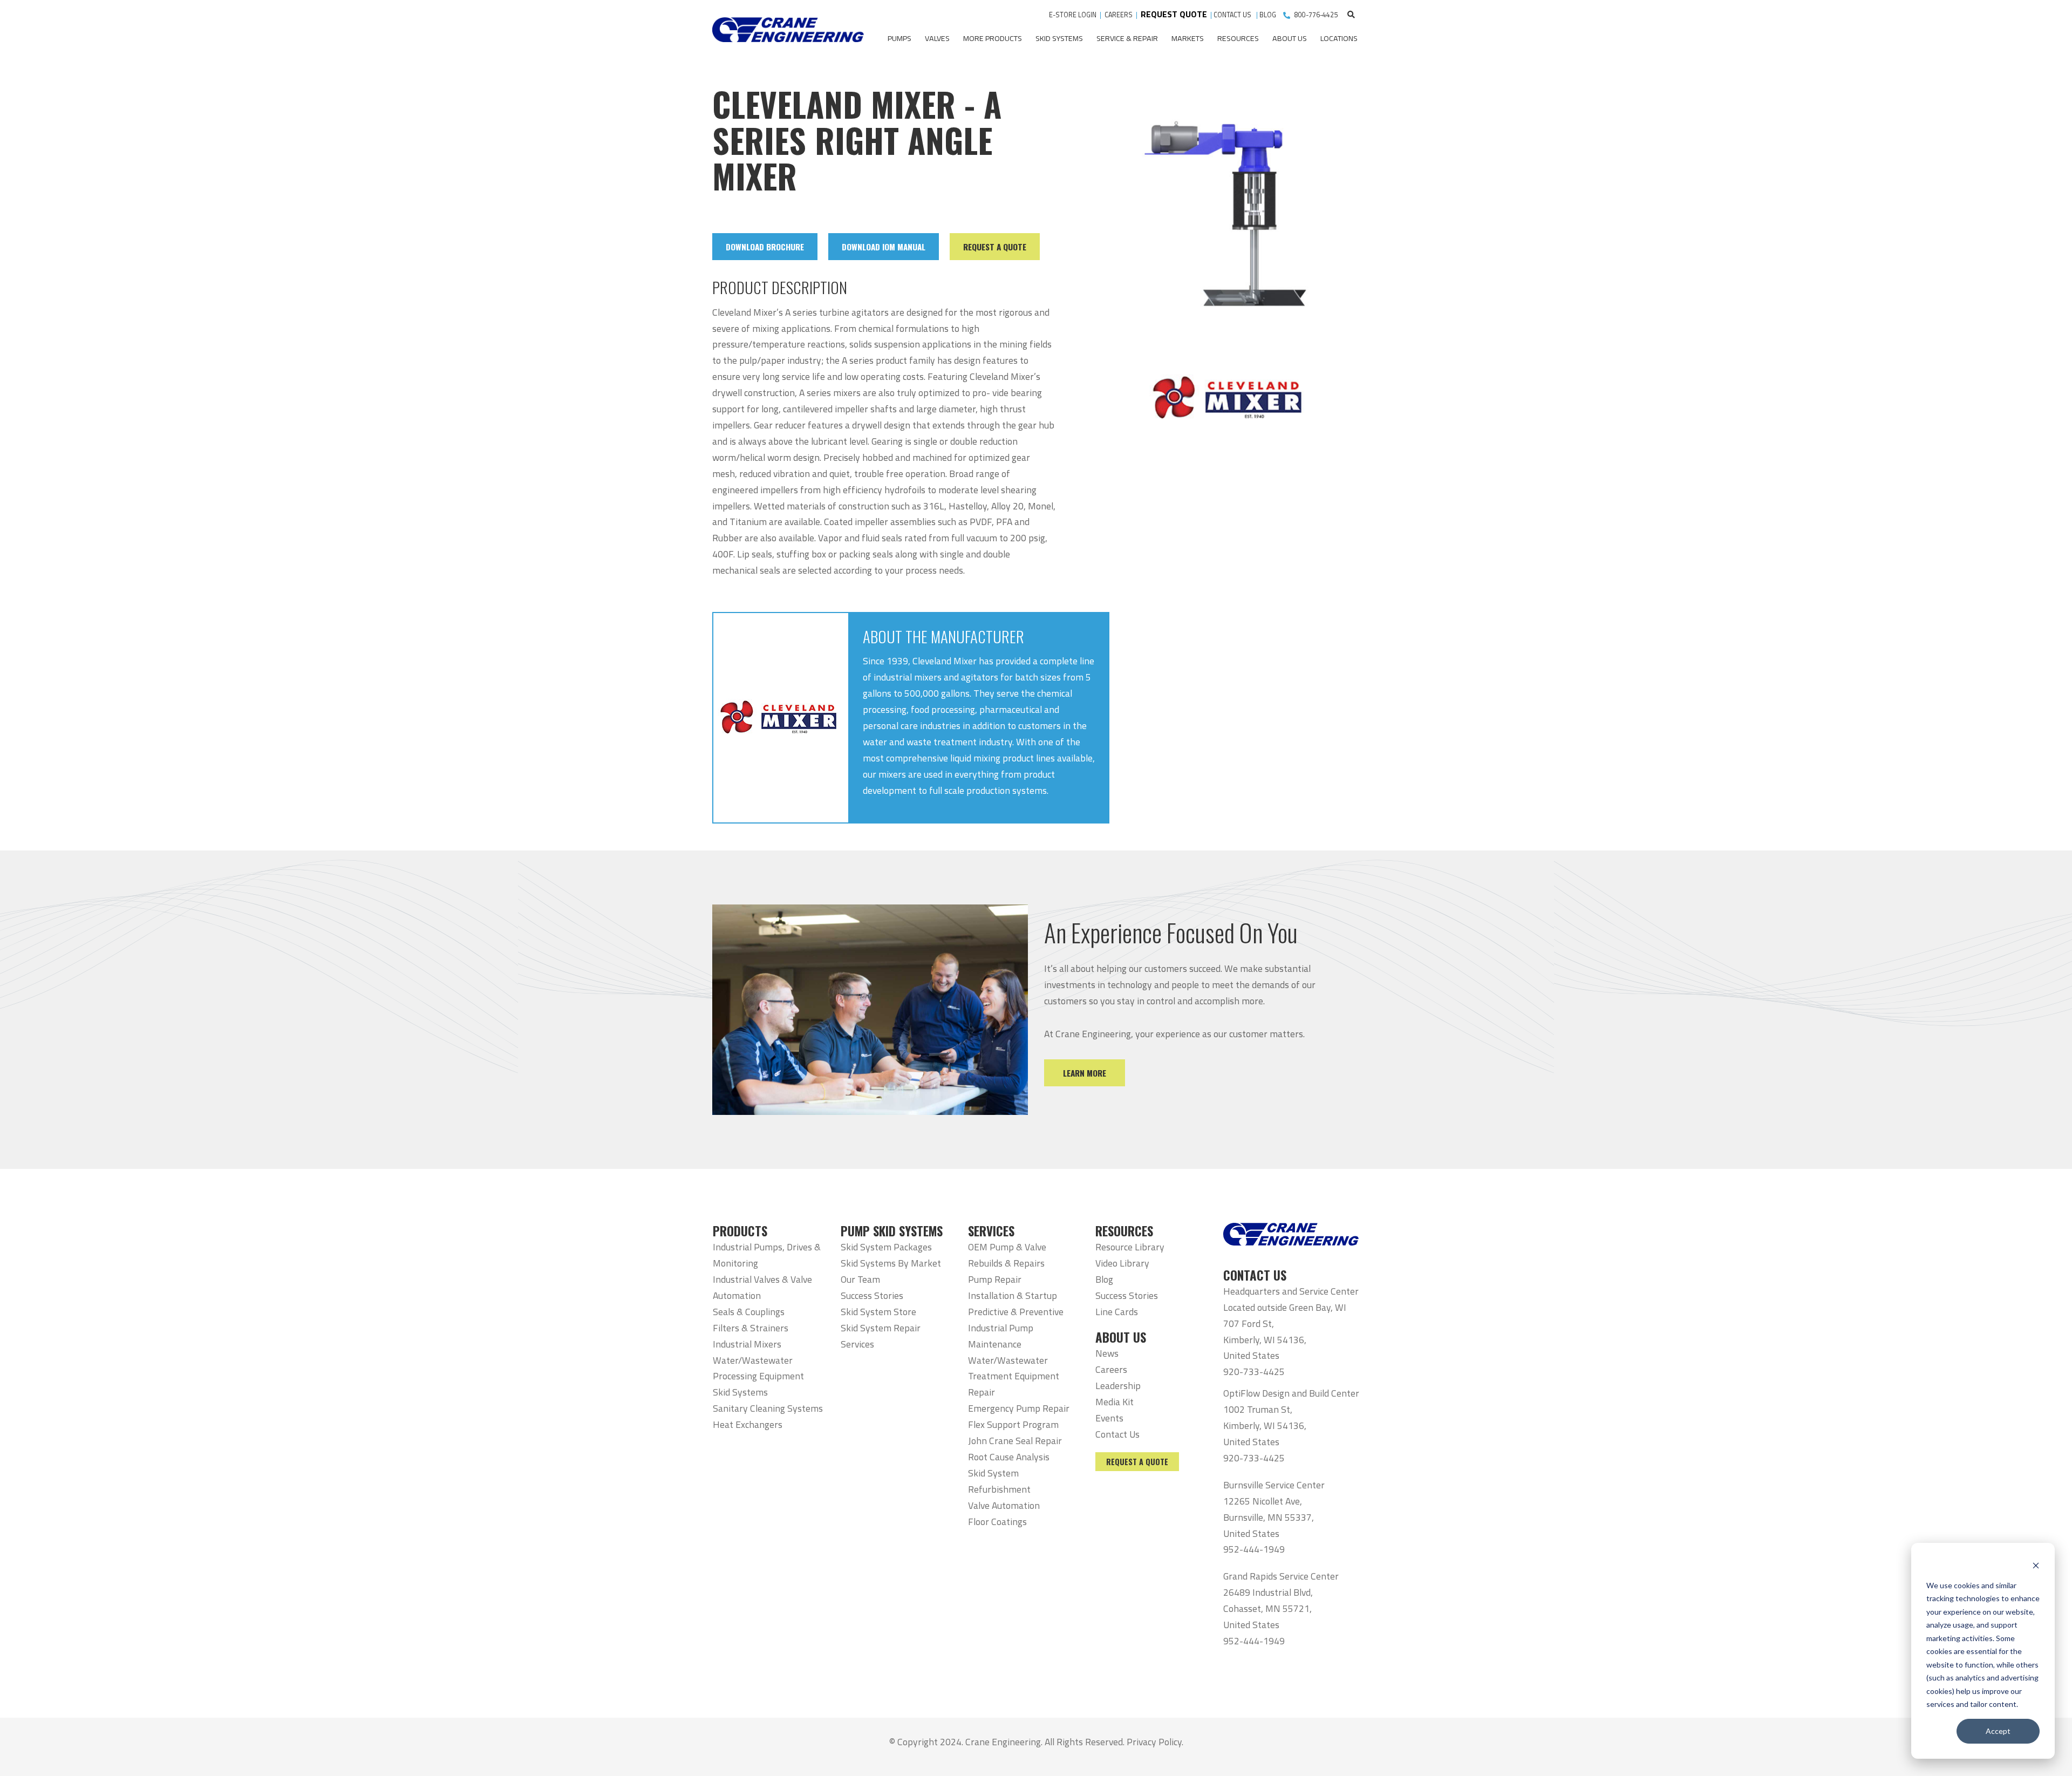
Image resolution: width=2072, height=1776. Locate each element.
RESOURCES (1124, 1231)
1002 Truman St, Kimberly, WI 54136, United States (1265, 1425)
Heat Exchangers (748, 1424)
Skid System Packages (886, 1247)
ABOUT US (1121, 1337)
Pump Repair (995, 1279)
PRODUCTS (740, 1231)
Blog (1104, 1279)
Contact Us (1117, 1434)
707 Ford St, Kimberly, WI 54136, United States (1265, 1340)
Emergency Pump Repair (1019, 1408)
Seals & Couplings (749, 1312)
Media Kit (1115, 1402)
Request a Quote (1137, 1462)
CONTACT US (1233, 15)
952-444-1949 (1254, 1549)
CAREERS (1119, 15)
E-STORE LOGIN (1073, 15)
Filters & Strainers (751, 1328)
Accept (1998, 1731)
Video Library (1122, 1263)
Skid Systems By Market (891, 1263)
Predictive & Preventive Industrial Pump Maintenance (1016, 1328)
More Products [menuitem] (993, 38)
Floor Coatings (997, 1522)
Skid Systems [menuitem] (1059, 38)
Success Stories (872, 1295)
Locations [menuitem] (1339, 38)
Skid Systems (740, 1392)
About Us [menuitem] (1290, 38)
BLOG (1268, 15)
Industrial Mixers (747, 1344)
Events (1109, 1418)
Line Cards (1117, 1312)
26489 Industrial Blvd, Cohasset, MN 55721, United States (1268, 1608)
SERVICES (991, 1231)
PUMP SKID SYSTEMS (892, 1231)
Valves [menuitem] (937, 38)
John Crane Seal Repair (1015, 1441)
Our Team (860, 1279)
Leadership (1118, 1386)
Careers (1111, 1369)
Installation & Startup (1013, 1295)
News (1107, 1353)
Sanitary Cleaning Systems (768, 1408)
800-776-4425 (1316, 15)
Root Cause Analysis (1009, 1457)
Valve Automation (1004, 1505)
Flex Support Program (1013, 1424)
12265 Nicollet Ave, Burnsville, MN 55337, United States (1269, 1517)
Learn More (1085, 1073)
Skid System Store (878, 1312)
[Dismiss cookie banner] (2036, 1565)
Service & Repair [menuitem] (1127, 38)
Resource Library (1130, 1247)
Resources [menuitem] (1238, 38)
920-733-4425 (1254, 1372)
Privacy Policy (1154, 1742)
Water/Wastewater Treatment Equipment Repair (1014, 1376)
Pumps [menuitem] (899, 38)
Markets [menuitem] (1188, 38)
